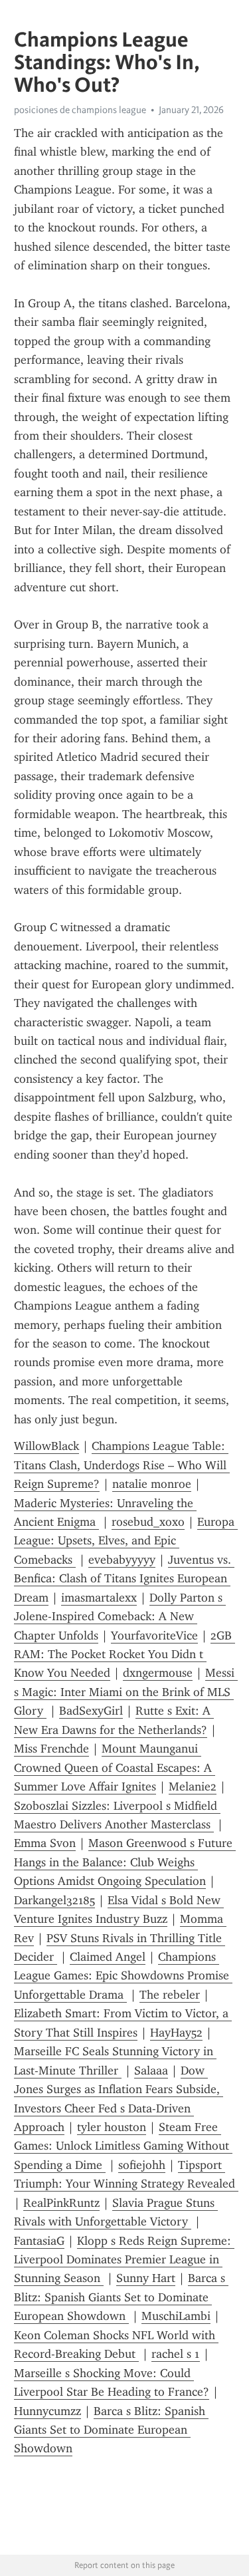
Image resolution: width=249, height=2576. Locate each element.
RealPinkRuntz (61, 2203)
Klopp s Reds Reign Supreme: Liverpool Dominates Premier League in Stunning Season (124, 2260)
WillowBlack (46, 1446)
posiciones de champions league (80, 110)
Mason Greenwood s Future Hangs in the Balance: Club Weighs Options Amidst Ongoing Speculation (125, 1862)
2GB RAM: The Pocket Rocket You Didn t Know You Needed (124, 1654)
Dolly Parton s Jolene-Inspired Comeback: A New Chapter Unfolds (120, 1617)
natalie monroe (152, 1484)
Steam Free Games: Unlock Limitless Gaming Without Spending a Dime (123, 2146)
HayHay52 (176, 2033)
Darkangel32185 (54, 1900)
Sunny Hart (146, 2278)
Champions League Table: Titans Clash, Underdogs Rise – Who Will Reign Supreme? (122, 1465)
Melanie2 (193, 1787)
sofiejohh (142, 2165)
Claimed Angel (108, 1957)
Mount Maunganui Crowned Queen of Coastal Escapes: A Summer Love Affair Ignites (115, 1768)
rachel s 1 (176, 2354)
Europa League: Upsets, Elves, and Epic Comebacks (126, 1541)
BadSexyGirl (91, 1711)
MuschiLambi (176, 2316)
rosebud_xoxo (148, 1522)
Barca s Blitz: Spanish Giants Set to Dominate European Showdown (121, 2297)
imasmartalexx (99, 1598)
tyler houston (112, 2127)
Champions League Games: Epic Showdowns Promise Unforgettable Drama (123, 1976)
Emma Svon (45, 1843)
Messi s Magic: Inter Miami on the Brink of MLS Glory (126, 1692)
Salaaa (151, 2071)
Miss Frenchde (51, 1749)
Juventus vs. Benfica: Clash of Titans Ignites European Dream (124, 1579)
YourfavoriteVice (154, 1636)
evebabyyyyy (122, 1560)
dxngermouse (158, 1673)
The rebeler (170, 1995)
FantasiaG (39, 2241)
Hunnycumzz (47, 2411)
